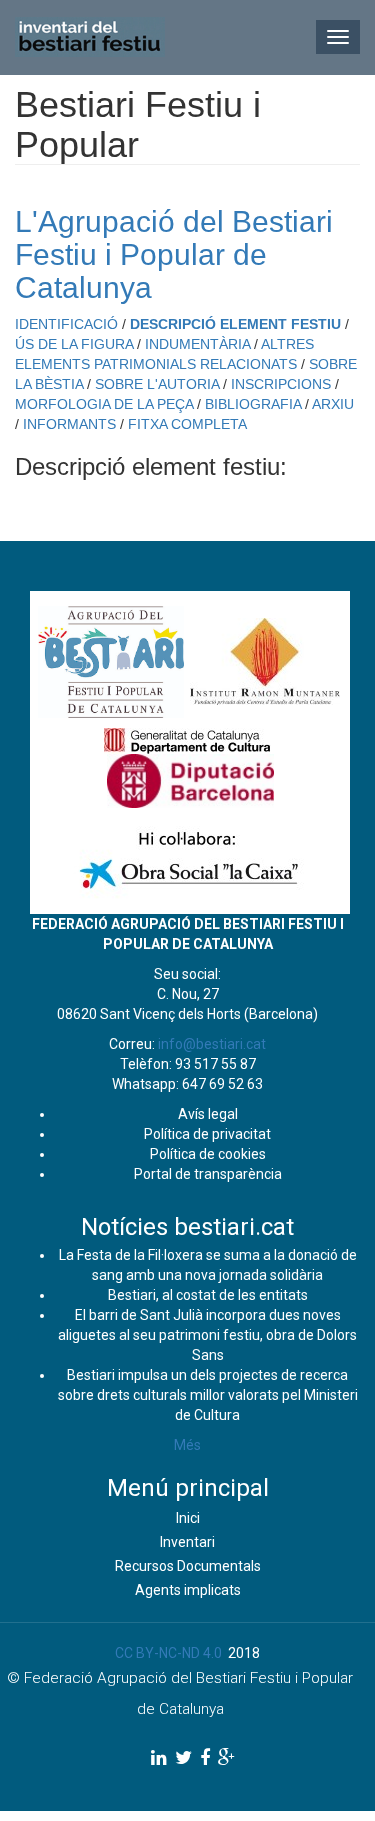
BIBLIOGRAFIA (253, 404)
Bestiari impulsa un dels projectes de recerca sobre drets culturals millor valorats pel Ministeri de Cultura (208, 1395)
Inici (188, 1518)
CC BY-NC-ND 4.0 (168, 1653)
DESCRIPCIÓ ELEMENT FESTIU (235, 324)
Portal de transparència (208, 1174)
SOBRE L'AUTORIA (157, 384)
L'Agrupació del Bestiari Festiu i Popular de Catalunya (174, 254)
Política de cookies (208, 1154)
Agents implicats (188, 1590)
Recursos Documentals (188, 1566)
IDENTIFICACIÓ (66, 324)
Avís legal (208, 1114)
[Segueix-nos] (159, 1757)
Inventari (187, 1542)
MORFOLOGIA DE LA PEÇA (104, 404)
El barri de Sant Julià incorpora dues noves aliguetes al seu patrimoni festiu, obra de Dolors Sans (207, 1335)
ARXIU (333, 404)
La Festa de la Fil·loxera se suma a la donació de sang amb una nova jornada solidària (208, 1265)
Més (187, 1445)
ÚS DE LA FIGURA (74, 344)
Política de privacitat (207, 1134)
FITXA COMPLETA (187, 424)
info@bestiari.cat (212, 1044)
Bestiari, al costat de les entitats (208, 1295)
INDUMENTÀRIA (197, 344)
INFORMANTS (69, 424)
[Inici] (90, 37)
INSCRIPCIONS (281, 384)
